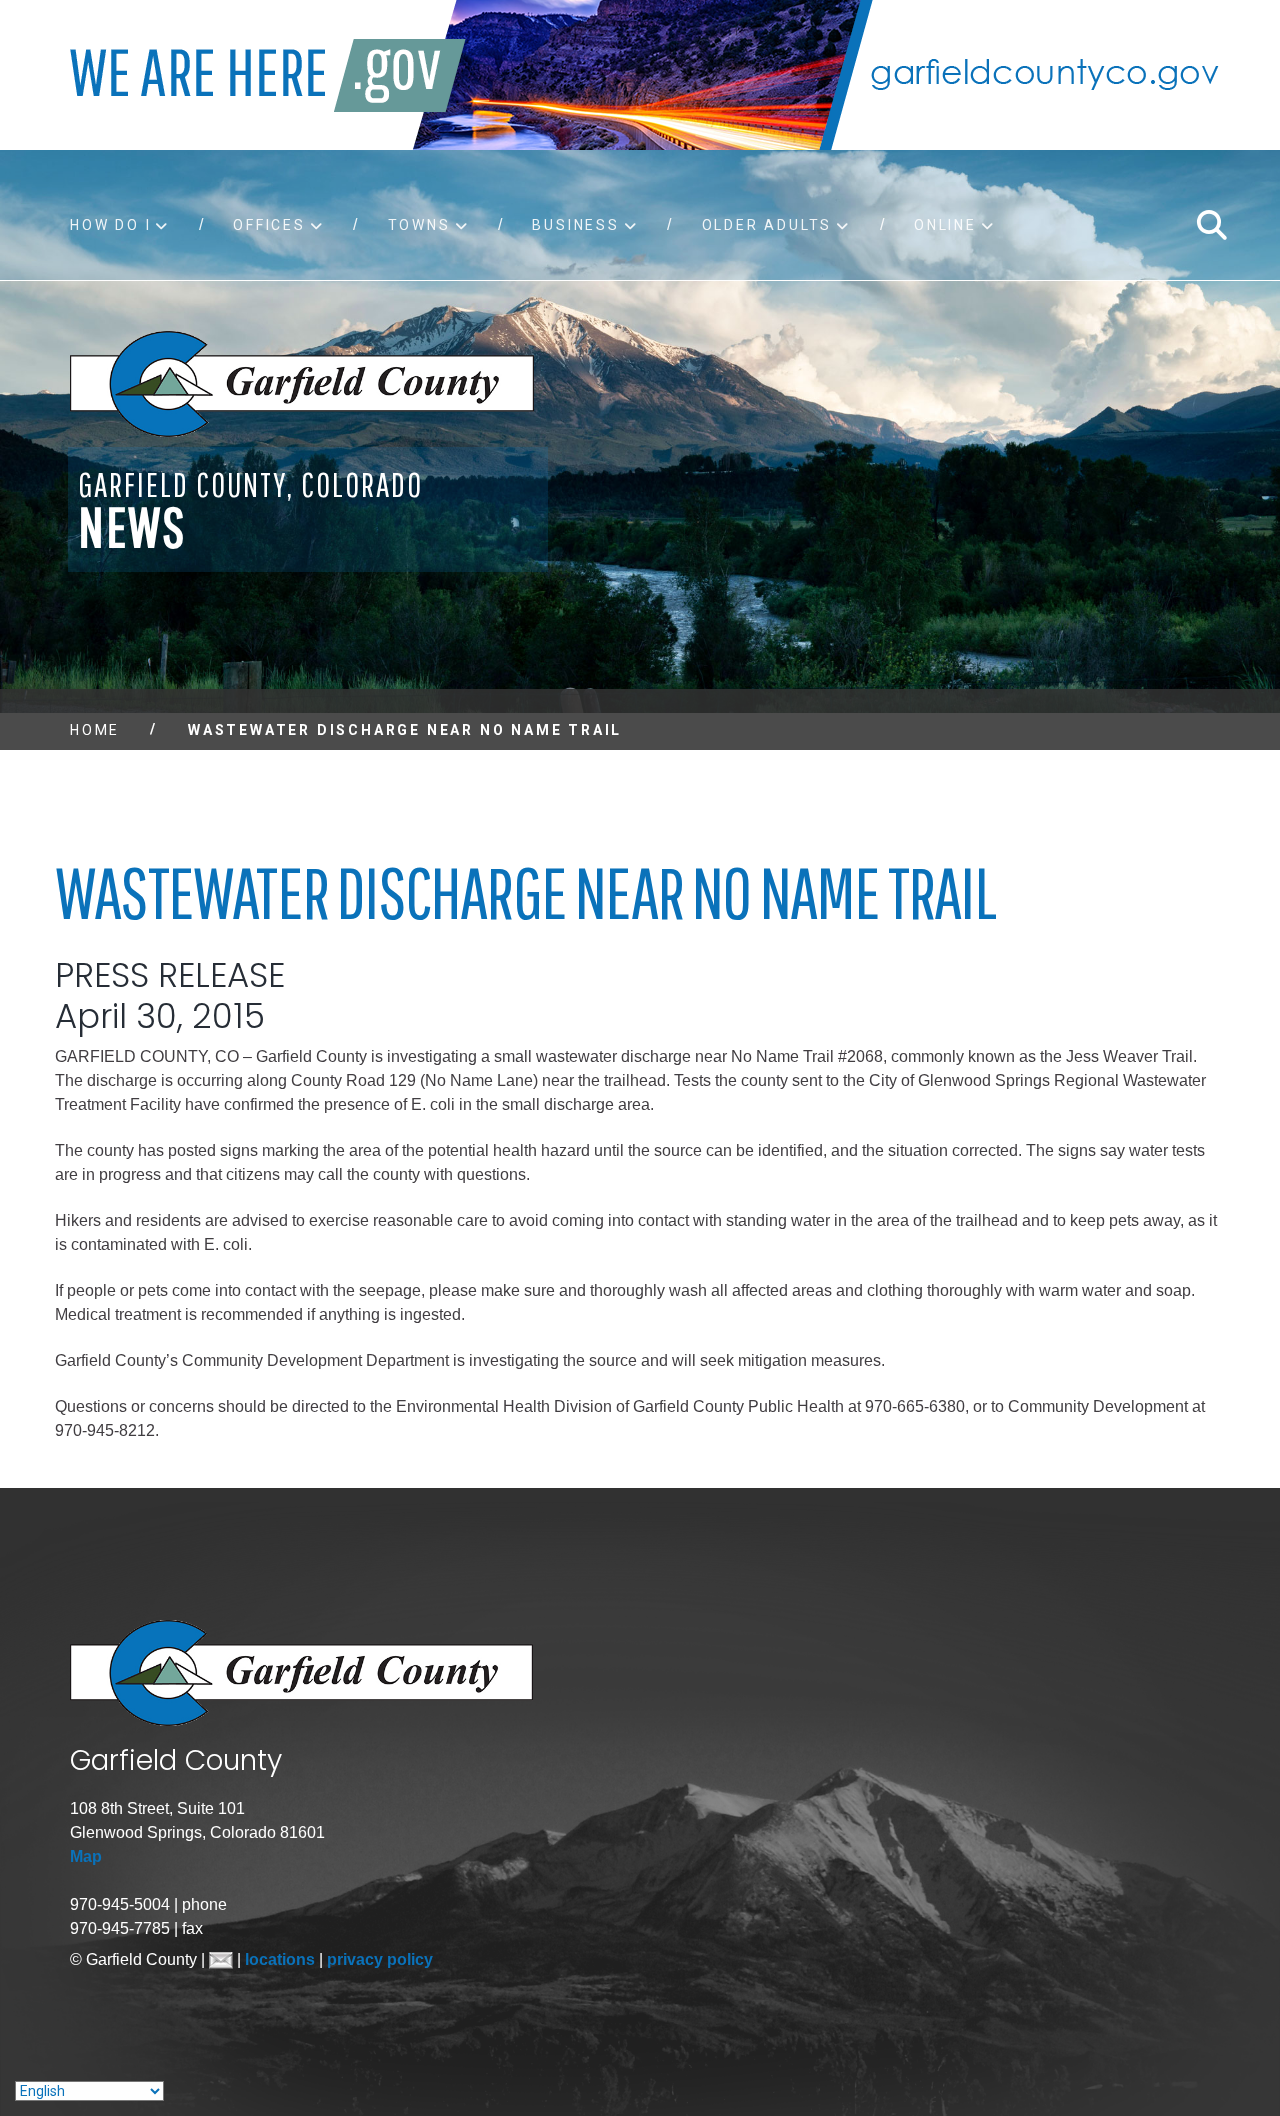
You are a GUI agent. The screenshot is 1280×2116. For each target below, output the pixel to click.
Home (95, 730)
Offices (269, 225)
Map (86, 1856)
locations (282, 1959)
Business (575, 225)
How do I (110, 225)
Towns (419, 225)
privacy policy (380, 1959)
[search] (1211, 225)
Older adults (767, 225)
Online (945, 225)
